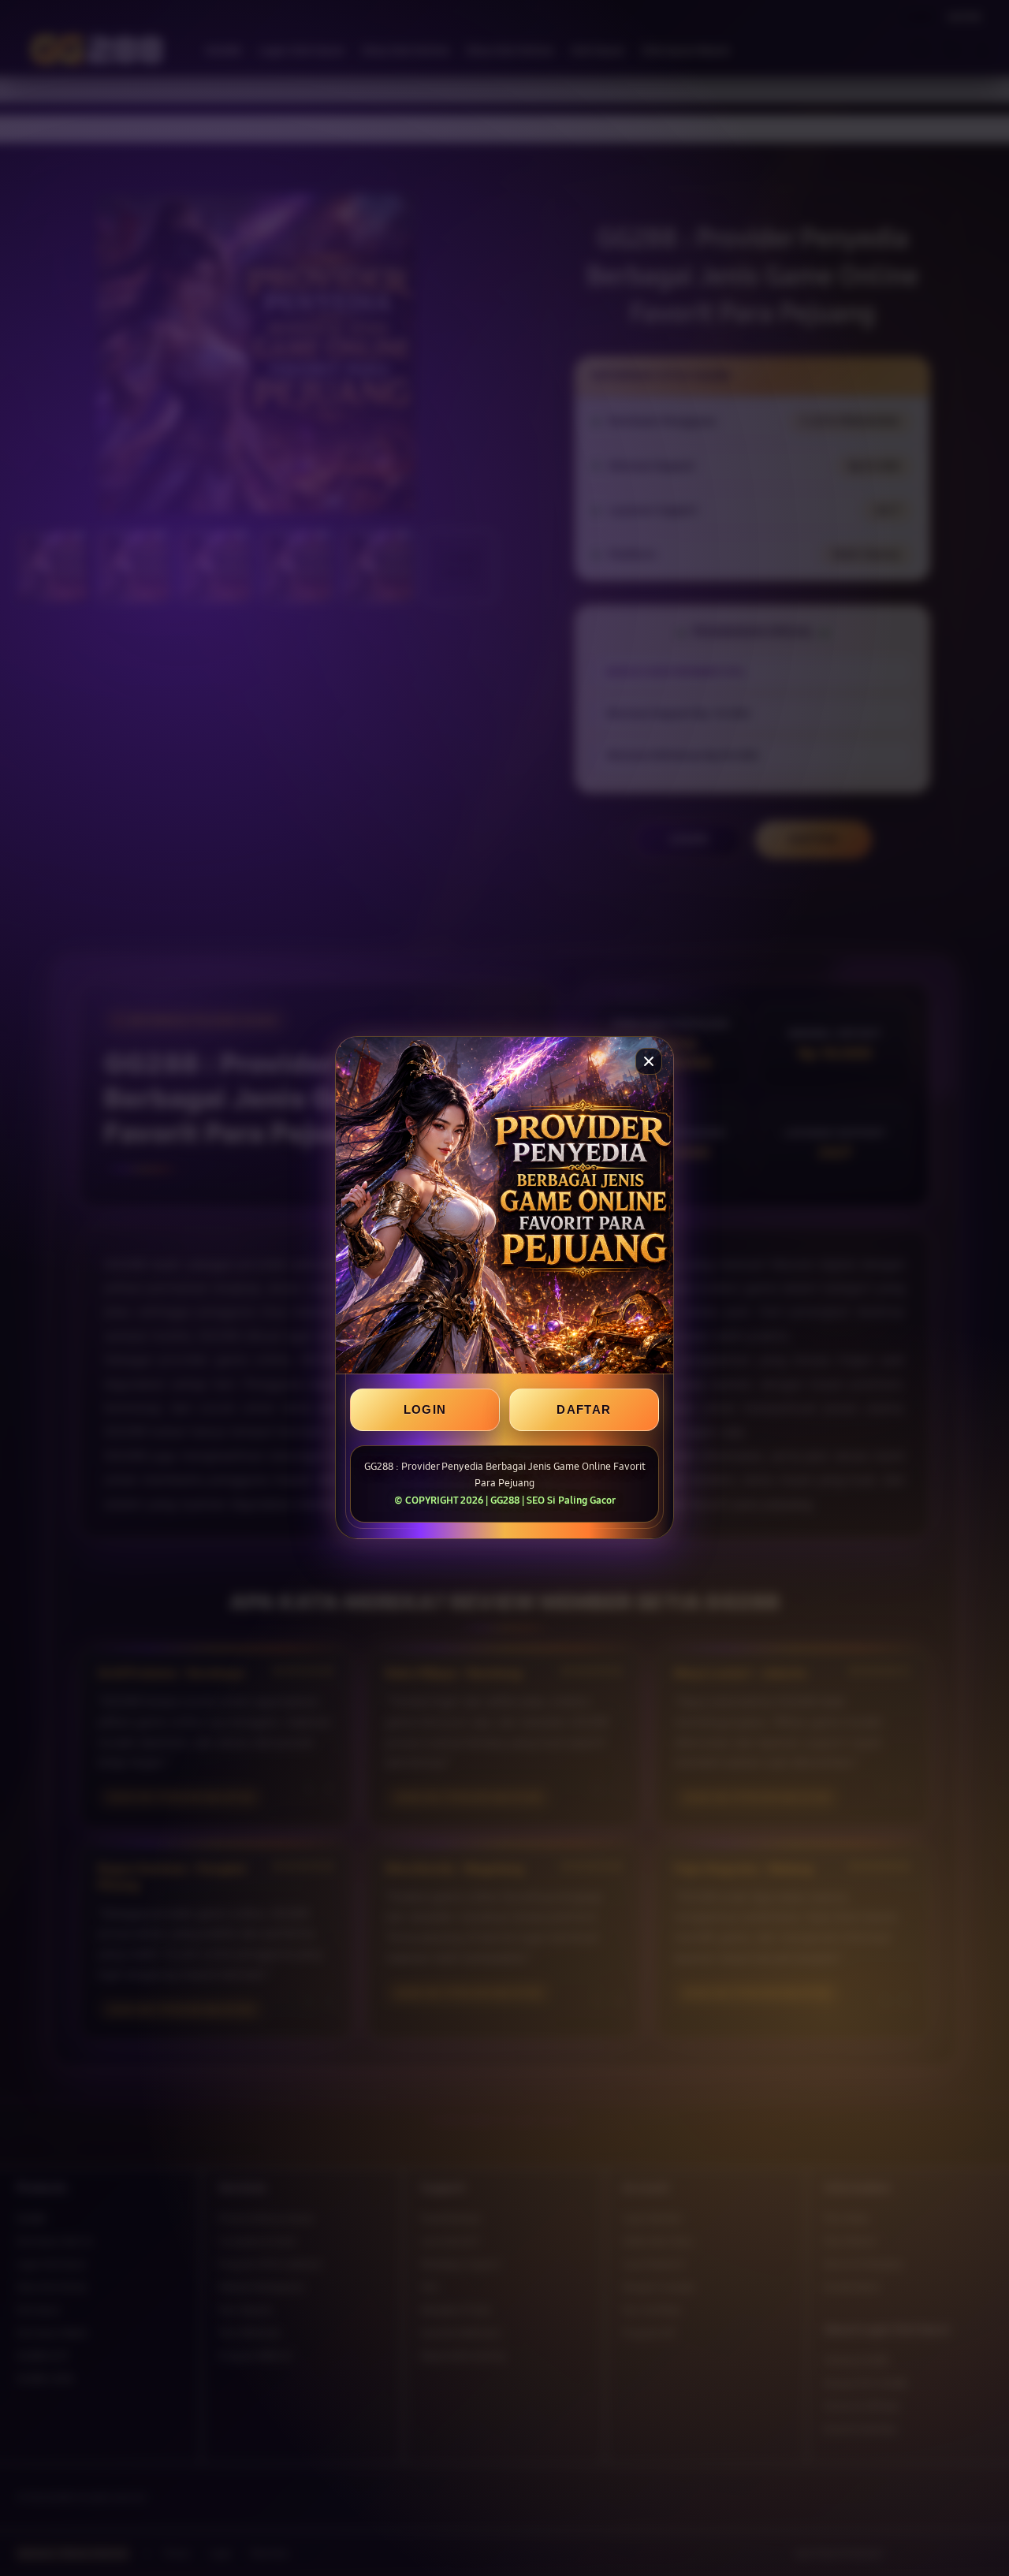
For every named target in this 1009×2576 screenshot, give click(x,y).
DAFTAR (584, 1410)
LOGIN (425, 1410)
